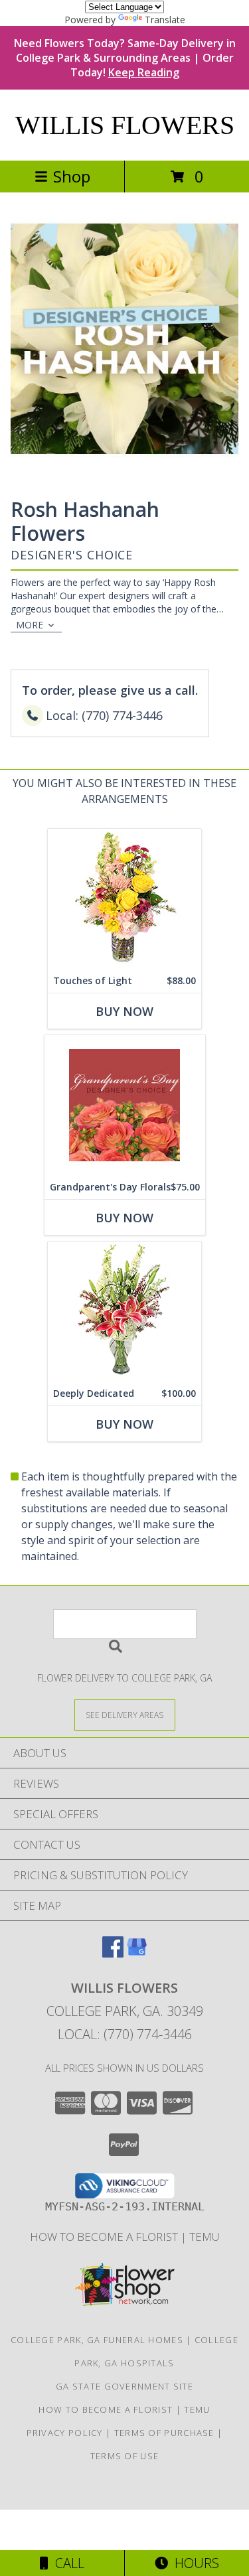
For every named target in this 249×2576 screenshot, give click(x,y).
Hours (194, 2563)
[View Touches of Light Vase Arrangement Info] (124, 899)
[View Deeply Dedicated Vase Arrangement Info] (124, 1312)
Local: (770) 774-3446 (125, 2034)
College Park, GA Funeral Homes (97, 2340)
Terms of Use (125, 2456)
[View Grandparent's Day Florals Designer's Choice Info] (125, 1105)
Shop (72, 176)
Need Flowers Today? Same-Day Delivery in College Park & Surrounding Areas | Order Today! (125, 58)
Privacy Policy (65, 2433)
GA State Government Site (124, 2386)
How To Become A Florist (105, 2237)
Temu (205, 2237)
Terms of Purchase (164, 2433)
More (30, 625)
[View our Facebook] (113, 1953)
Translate (165, 20)
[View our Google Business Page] (137, 1953)
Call (66, 2563)
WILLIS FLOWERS (125, 125)
